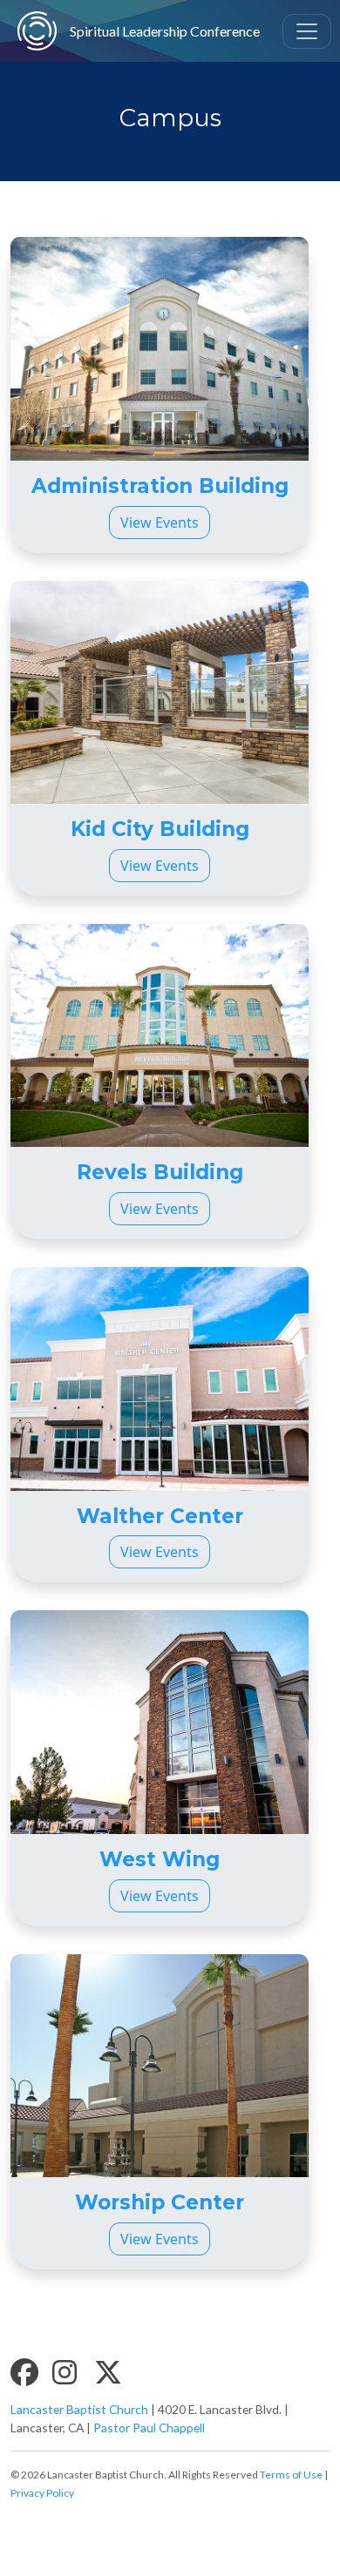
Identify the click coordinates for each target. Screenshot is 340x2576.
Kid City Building (160, 829)
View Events (160, 523)
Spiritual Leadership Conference (145, 31)
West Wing (160, 1859)
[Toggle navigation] (307, 31)
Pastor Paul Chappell (149, 2428)
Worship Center (160, 2202)
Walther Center (160, 1516)
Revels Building (160, 1172)
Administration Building (160, 486)
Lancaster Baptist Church (79, 2409)
